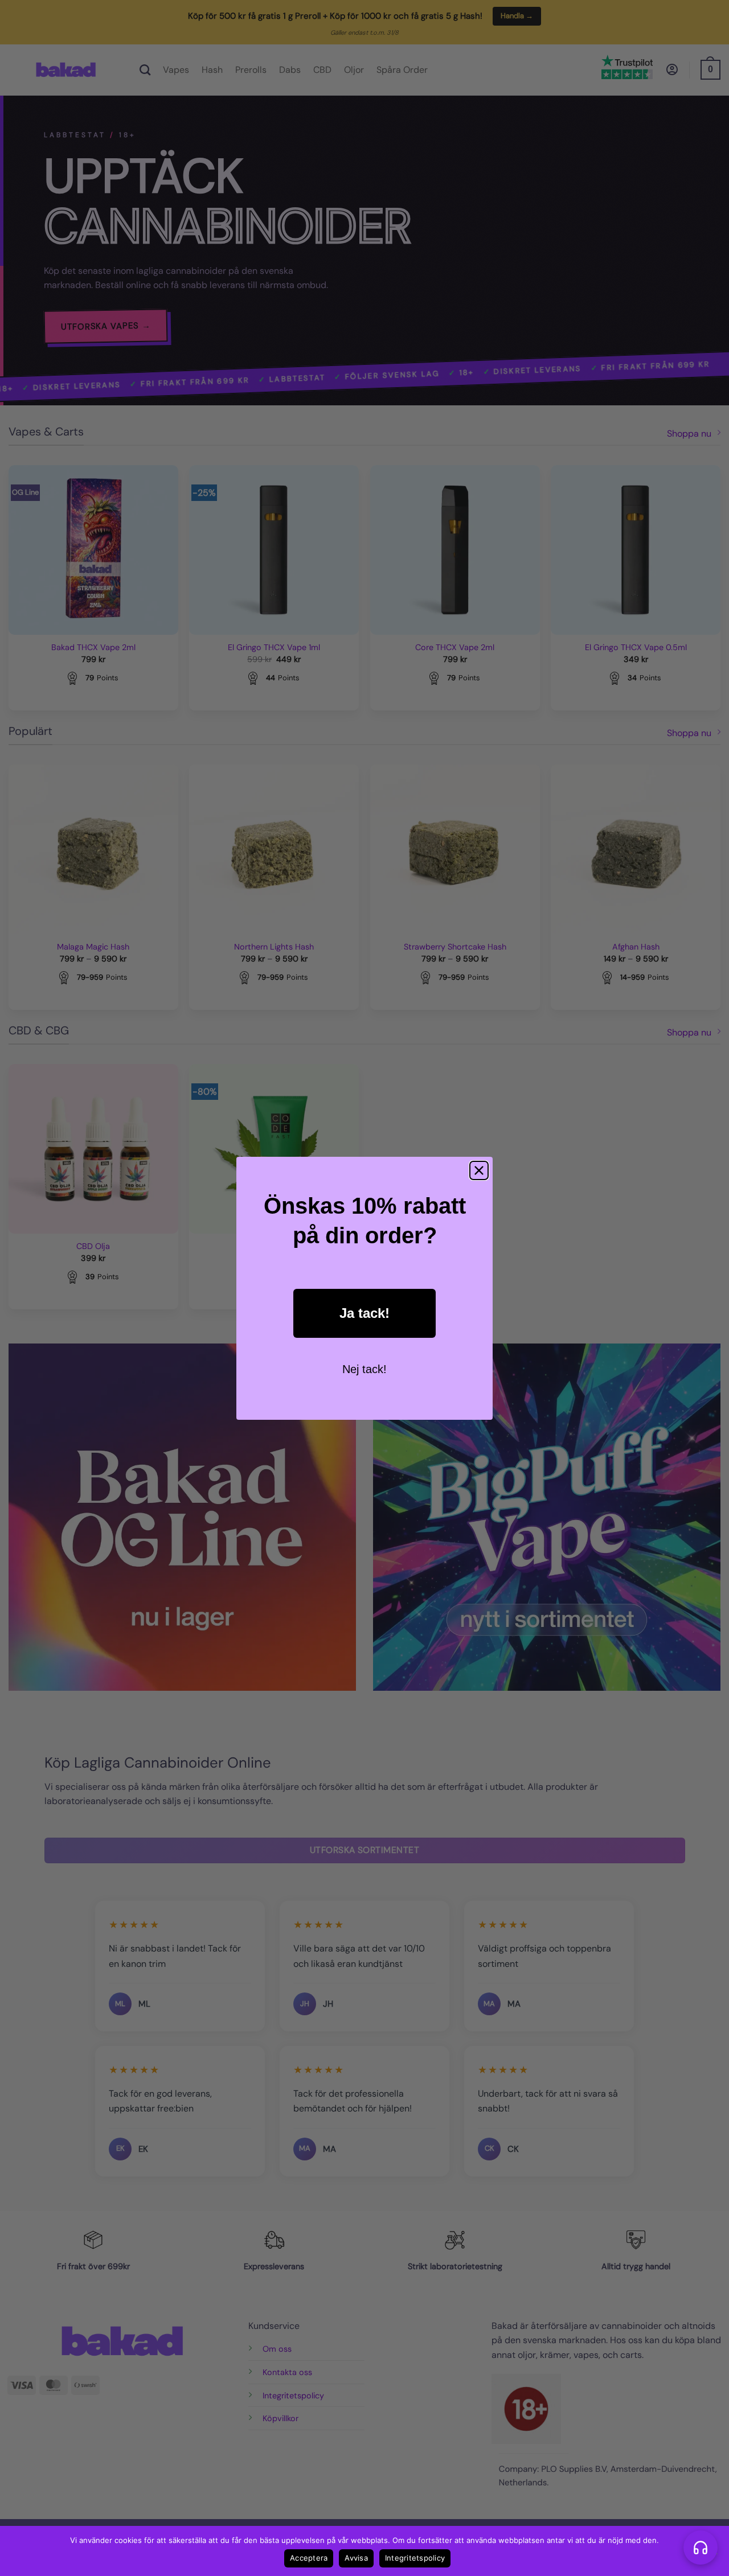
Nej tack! (364, 1369)
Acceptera (309, 2558)
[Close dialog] (479, 1170)
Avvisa (356, 2558)
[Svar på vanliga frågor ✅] (701, 2548)
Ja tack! (364, 1313)
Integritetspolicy (415, 2558)
